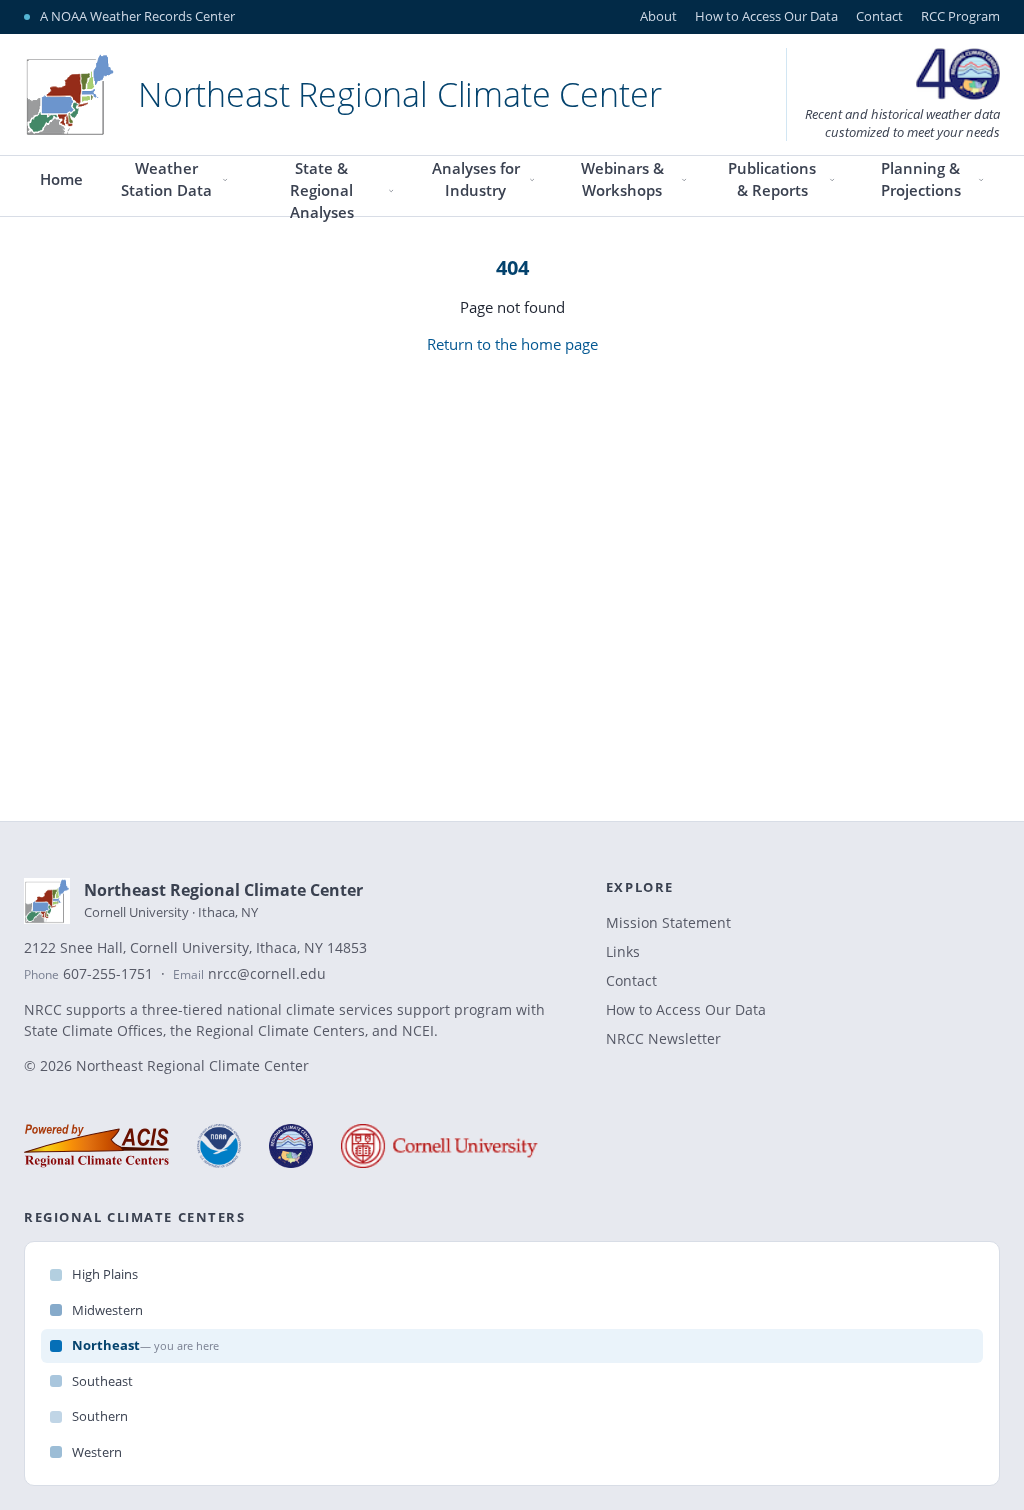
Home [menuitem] (61, 179)
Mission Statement (668, 922)
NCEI (418, 1030)
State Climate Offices (93, 1030)
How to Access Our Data (766, 16)
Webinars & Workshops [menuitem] (622, 179)
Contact (879, 16)
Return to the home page (512, 344)
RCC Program (960, 16)
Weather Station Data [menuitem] (166, 179)
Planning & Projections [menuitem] (921, 179)
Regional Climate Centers (280, 1030)
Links (623, 951)
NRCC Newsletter (663, 1038)
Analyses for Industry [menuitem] (476, 179)
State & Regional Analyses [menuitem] (322, 192)
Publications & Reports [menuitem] (772, 179)
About (658, 16)
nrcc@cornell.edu (267, 974)
